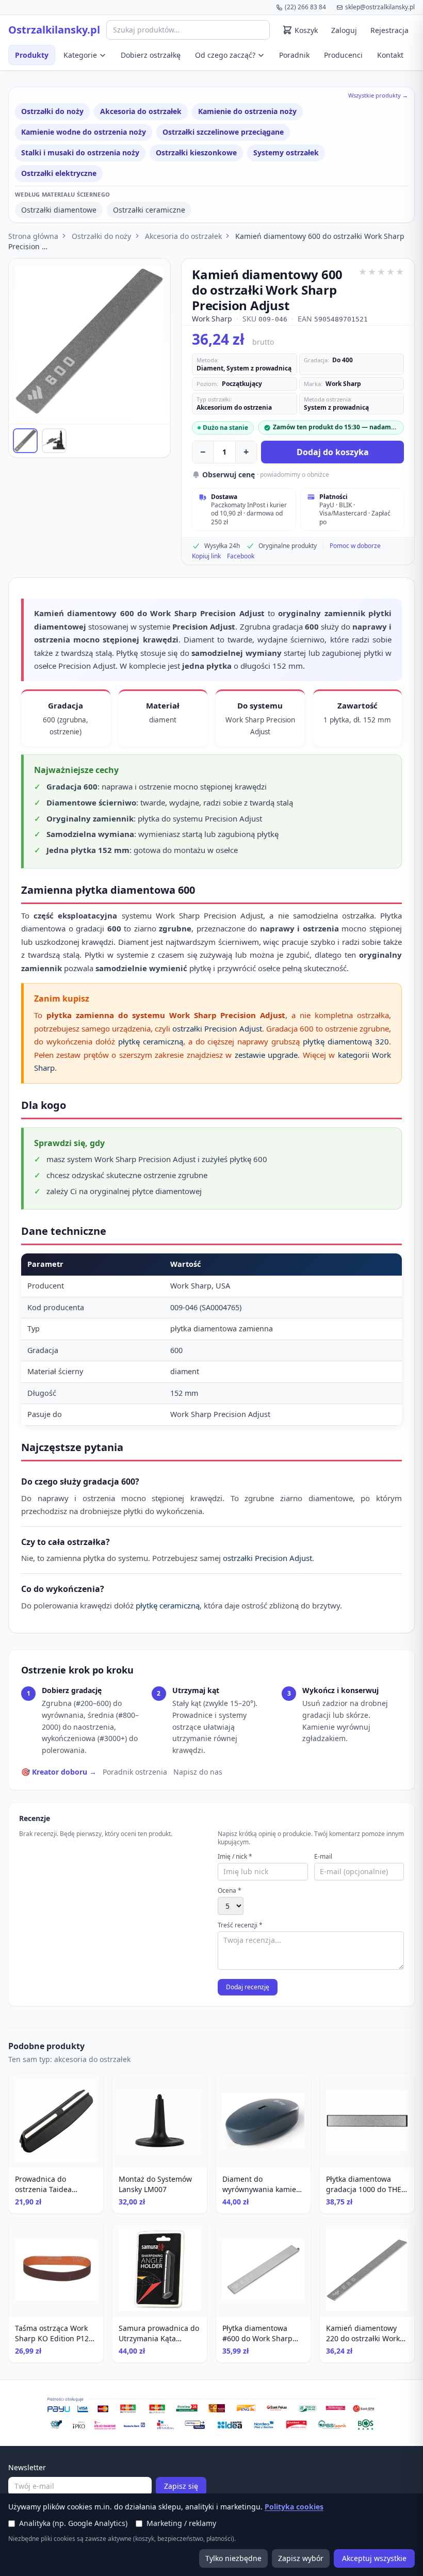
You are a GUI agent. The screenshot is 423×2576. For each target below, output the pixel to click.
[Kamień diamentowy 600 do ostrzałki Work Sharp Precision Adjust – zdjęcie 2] (54, 441)
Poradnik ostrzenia (135, 1772)
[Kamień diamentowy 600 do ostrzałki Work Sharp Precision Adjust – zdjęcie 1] (25, 441)
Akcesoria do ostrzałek (141, 111)
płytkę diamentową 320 (346, 1041)
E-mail (323, 1857)
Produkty (32, 55)
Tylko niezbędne (233, 2558)
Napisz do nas (198, 1772)
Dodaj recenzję (248, 1987)
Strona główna (33, 236)
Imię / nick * (235, 1857)
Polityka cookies (294, 2507)
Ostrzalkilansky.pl (54, 30)
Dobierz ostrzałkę (151, 55)
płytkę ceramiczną (151, 1041)
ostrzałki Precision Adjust (217, 1028)
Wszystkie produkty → (378, 95)
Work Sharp (212, 319)
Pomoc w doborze (355, 546)
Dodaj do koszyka (333, 452)
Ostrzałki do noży (52, 111)
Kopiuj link (206, 556)
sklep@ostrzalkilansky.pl (380, 7)
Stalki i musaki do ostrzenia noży (80, 152)
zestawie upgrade (266, 1055)
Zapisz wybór (301, 2558)
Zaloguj (344, 30)
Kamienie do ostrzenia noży (247, 111)
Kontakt (390, 55)
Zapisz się (181, 2486)
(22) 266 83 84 (305, 7)
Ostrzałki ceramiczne (149, 210)
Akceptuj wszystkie (374, 2558)
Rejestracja (389, 30)
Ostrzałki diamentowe (59, 210)
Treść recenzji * (240, 1925)
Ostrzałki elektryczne (59, 173)
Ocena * (230, 1891)
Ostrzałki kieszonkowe (196, 152)
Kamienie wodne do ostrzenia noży (84, 132)
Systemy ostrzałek (286, 152)
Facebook (241, 556)
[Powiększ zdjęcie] (90, 341)
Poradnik (294, 55)
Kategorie (80, 55)
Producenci (343, 55)
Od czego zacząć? (225, 55)
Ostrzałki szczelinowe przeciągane (223, 132)
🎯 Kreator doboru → (59, 1772)
